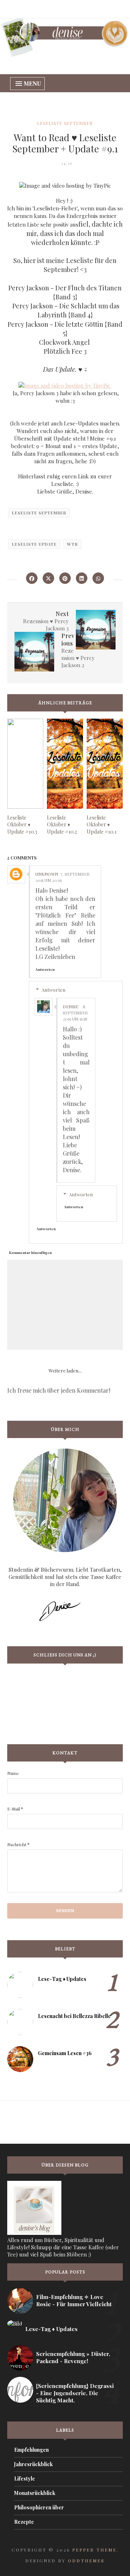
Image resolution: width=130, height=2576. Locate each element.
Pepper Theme (94, 2550)
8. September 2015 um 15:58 (75, 1013)
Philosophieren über (39, 2507)
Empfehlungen (31, 2450)
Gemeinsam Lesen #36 (65, 2053)
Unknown (47, 874)
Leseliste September (65, 123)
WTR (72, 544)
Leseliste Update (34, 544)
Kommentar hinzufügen (30, 1253)
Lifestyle (25, 2479)
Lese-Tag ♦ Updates (62, 1979)
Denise (71, 1006)
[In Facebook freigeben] (32, 578)
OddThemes (86, 2561)
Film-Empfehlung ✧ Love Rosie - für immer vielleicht (74, 2300)
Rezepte (24, 2522)
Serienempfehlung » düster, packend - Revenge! (73, 2357)
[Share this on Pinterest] (65, 578)
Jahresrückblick (33, 2464)
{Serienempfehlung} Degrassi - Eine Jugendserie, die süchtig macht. (75, 2393)
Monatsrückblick (35, 2493)
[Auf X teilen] (48, 578)
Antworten (45, 969)
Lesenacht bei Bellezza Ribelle (74, 2016)
